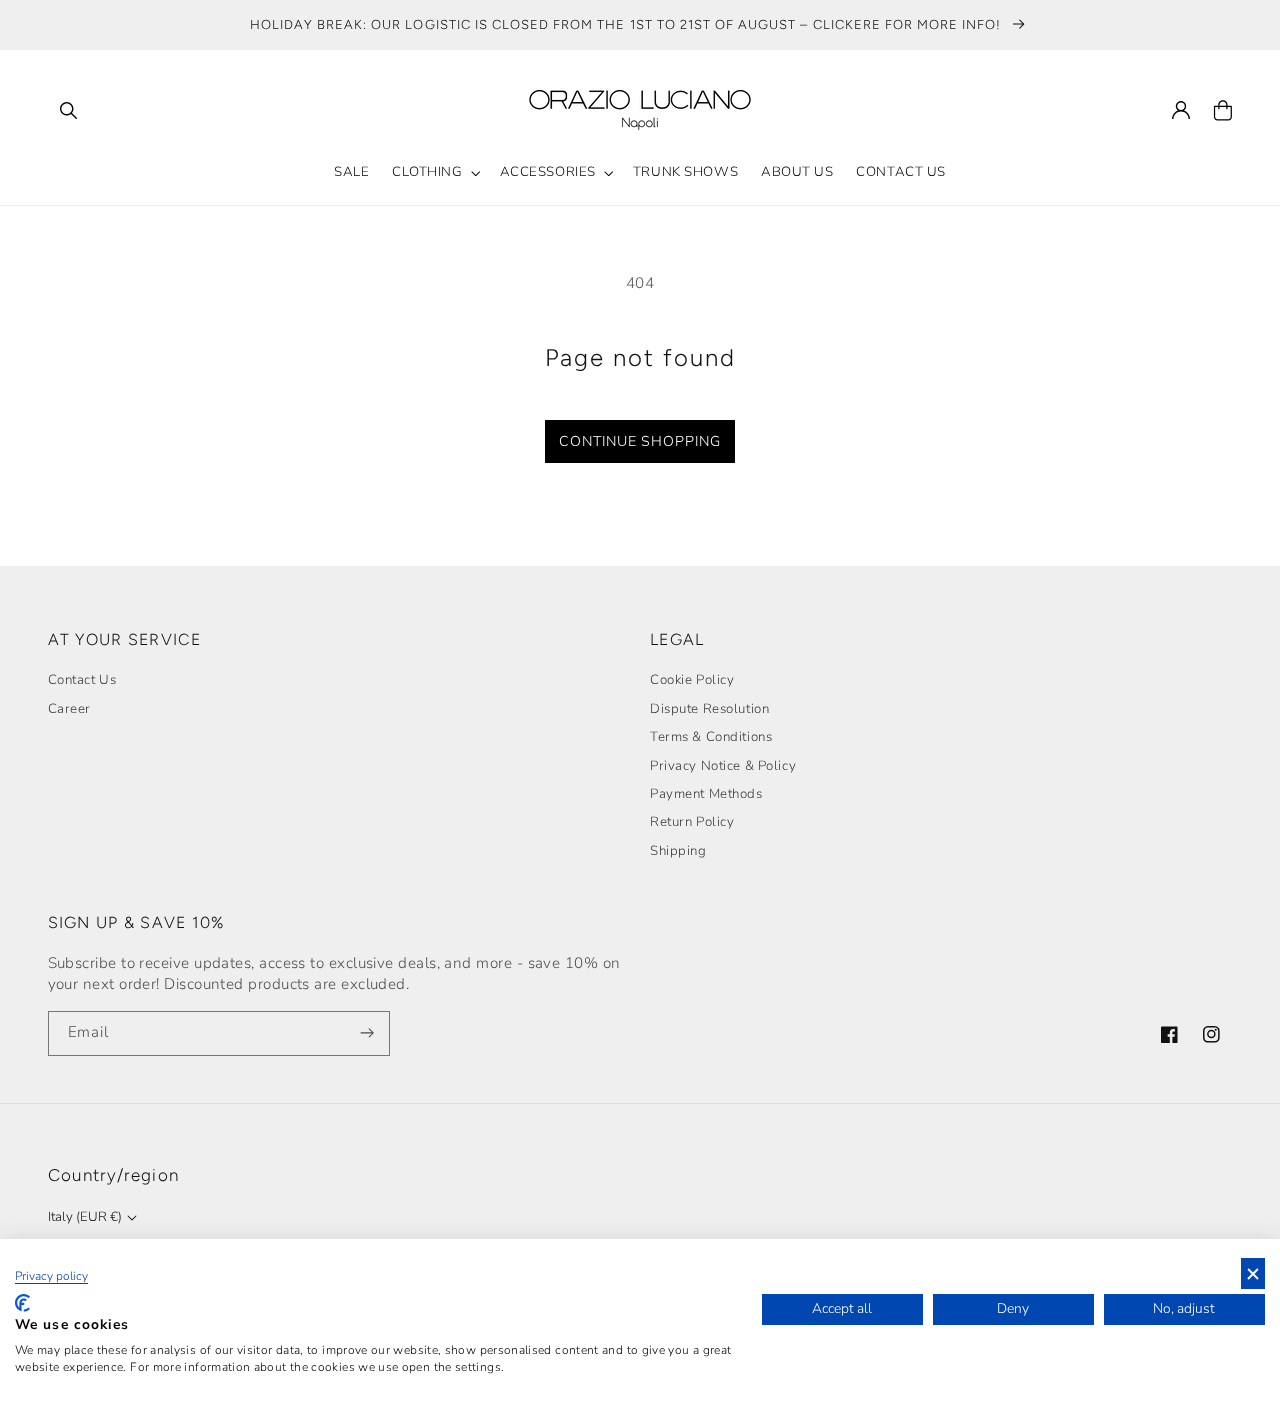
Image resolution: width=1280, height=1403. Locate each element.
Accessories (548, 172)
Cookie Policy (692, 680)
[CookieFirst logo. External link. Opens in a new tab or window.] (22, 1303)
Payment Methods (706, 794)
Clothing (427, 172)
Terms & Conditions (711, 737)
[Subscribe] (368, 1033)
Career (69, 709)
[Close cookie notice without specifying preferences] (1253, 1273)
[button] (69, 110)
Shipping (678, 851)
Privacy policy (51, 1276)
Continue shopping (640, 441)
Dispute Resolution (709, 709)
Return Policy (692, 822)
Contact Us (82, 680)
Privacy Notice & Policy (723, 766)
